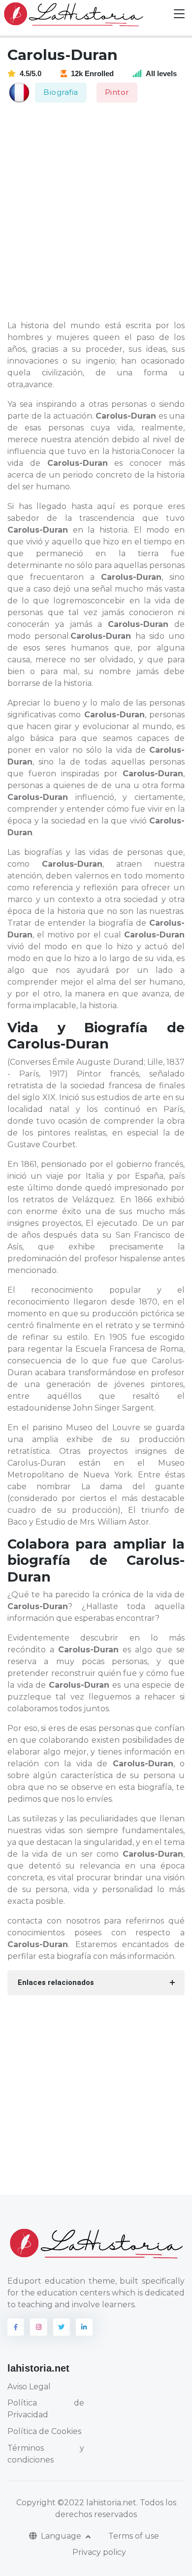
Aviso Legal (29, 2387)
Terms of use (134, 2536)
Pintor (117, 92)
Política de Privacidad (46, 2409)
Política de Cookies (44, 2431)
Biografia (61, 92)
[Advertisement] (96, 212)
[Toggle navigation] (179, 14)
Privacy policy (99, 2552)
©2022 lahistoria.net (97, 2503)
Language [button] (62, 2536)
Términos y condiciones (46, 2454)
